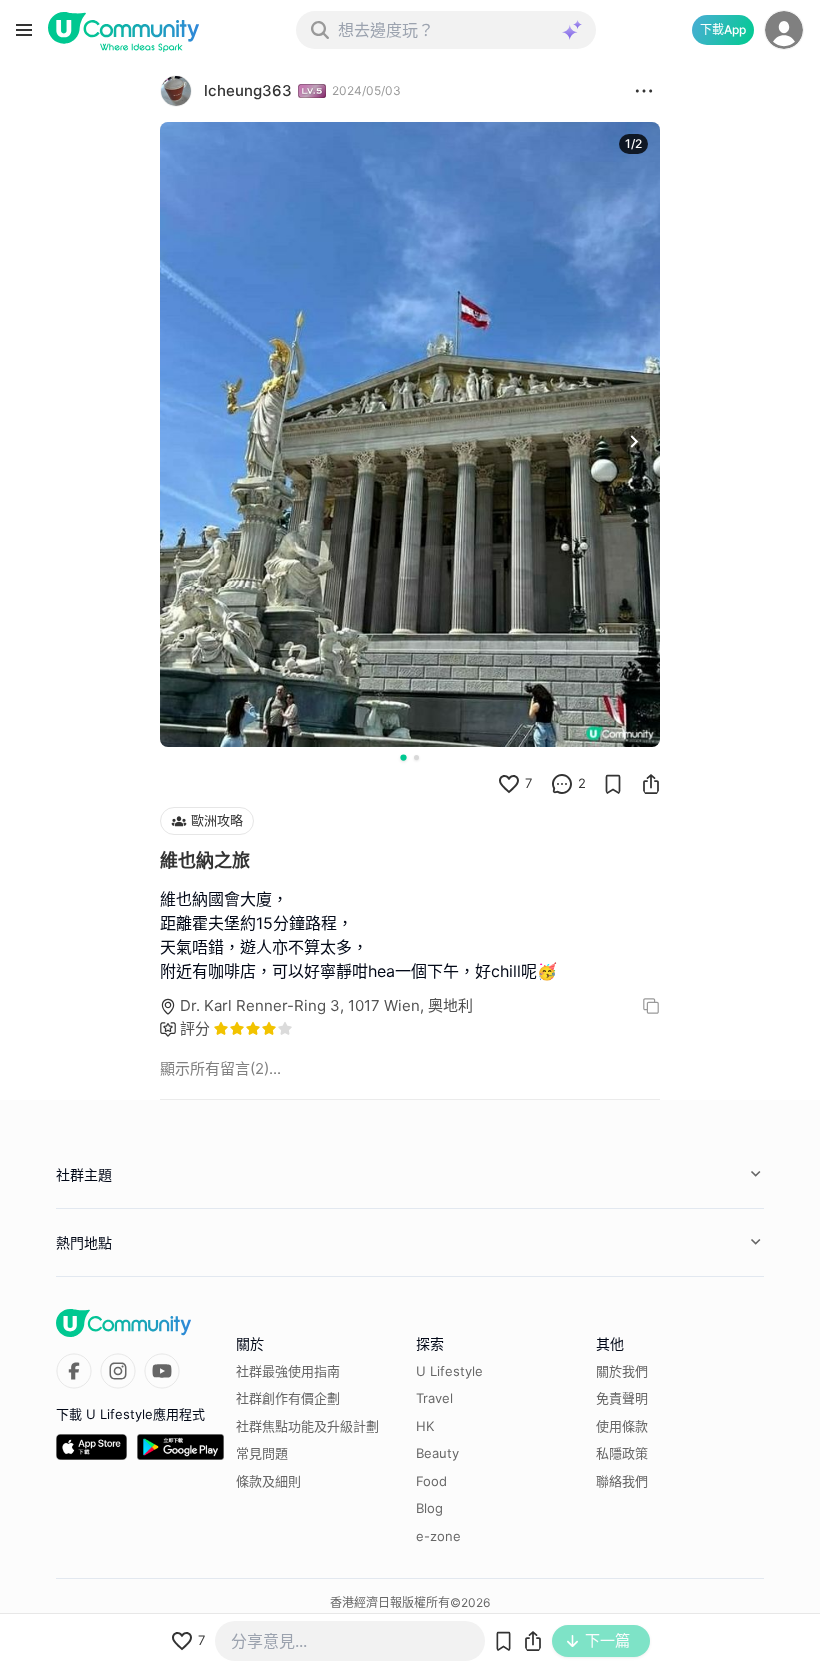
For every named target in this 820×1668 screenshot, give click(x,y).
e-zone (438, 1536)
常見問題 (262, 1453)
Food (431, 1481)
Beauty (437, 1453)
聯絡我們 (622, 1481)
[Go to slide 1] (403, 757)
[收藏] (613, 784)
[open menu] (24, 30)
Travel (434, 1398)
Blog (429, 1508)
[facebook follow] (74, 1371)
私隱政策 (622, 1453)
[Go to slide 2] (416, 757)
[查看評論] (562, 784)
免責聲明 (622, 1398)
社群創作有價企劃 (288, 1398)
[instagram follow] (118, 1371)
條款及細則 (268, 1481)
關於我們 (622, 1371)
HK (425, 1426)
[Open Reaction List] (644, 91)
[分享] (651, 784)
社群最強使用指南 (288, 1371)
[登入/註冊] (784, 30)
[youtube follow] (162, 1371)
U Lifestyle (449, 1371)
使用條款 (622, 1426)
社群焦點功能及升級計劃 (307, 1426)
